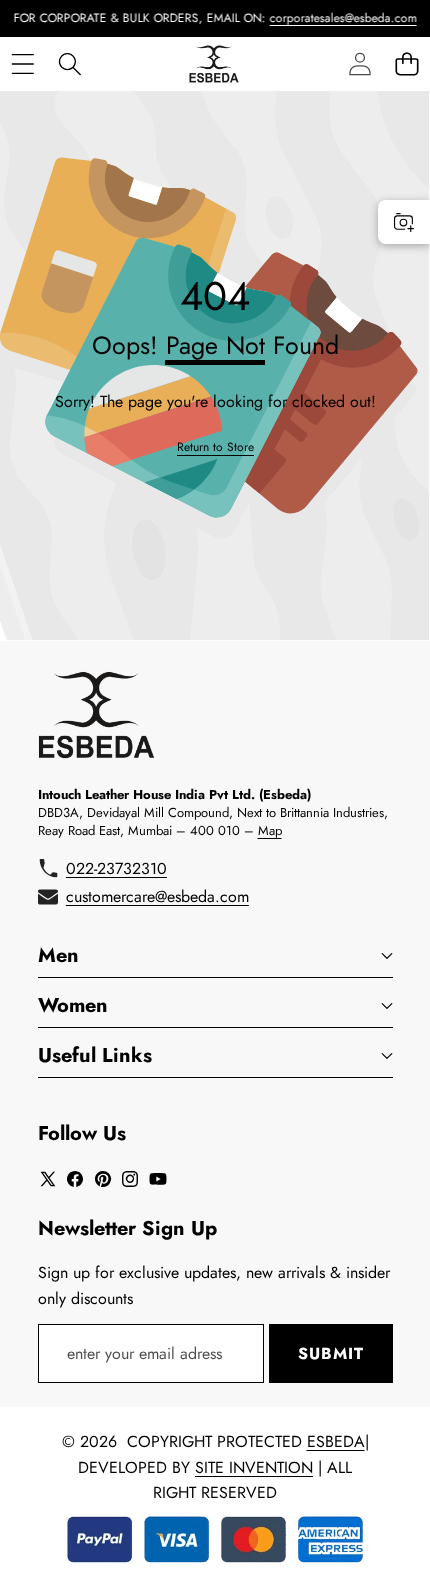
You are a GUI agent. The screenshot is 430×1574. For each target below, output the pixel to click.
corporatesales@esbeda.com (333, 18)
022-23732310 (116, 868)
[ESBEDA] (214, 64)
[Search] (69, 63)
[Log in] (359, 63)
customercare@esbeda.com (157, 896)
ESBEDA (336, 1441)
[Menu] (22, 63)
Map (270, 830)
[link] (215, 447)
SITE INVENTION (254, 1467)
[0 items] (406, 63)
